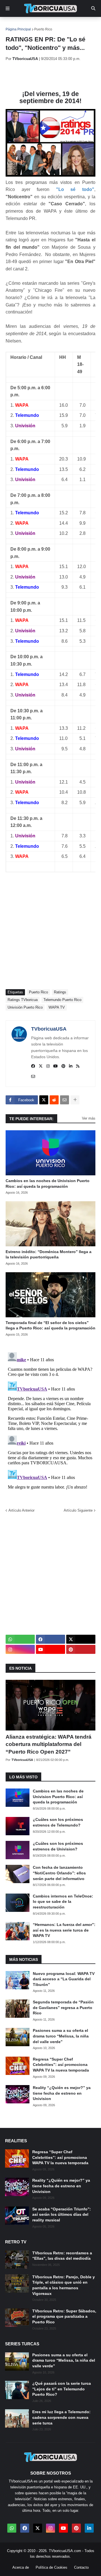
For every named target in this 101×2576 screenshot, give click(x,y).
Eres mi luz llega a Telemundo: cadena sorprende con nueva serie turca (61, 2417)
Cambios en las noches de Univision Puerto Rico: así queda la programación (48, 1184)
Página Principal (18, 29)
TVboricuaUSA (49, 1029)
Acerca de (21, 2567)
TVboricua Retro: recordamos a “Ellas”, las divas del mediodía (62, 2256)
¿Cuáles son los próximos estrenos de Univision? (58, 1846)
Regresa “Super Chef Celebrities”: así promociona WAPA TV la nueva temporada (61, 2065)
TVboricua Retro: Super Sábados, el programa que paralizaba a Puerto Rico (64, 2316)
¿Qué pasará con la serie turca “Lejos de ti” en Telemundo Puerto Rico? (62, 2389)
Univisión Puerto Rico (25, 1007)
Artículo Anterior (21, 1510)
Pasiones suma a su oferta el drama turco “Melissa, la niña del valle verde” (61, 2036)
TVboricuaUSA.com (65, 2551)
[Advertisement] (53, 76)
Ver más (89, 1118)
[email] (33, 1077)
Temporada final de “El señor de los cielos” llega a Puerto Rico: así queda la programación (50, 1325)
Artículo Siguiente (78, 1510)
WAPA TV (57, 1007)
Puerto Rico (43, 29)
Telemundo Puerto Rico (62, 1000)
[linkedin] (71, 1066)
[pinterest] (63, 1066)
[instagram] (48, 1066)
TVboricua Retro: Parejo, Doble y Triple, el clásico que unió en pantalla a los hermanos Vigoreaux (64, 2285)
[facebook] (33, 1066)
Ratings (60, 992)
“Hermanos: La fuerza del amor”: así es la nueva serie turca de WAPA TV (64, 1930)
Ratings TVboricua (23, 1000)
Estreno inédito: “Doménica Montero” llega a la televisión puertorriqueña (49, 1254)
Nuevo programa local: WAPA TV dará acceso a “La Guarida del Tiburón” (64, 1979)
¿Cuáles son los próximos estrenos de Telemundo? (58, 1822)
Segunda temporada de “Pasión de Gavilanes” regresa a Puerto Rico (63, 2007)
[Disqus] (50, 1420)
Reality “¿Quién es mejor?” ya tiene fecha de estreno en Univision (62, 2093)
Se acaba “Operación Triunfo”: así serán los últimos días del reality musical (62, 2214)
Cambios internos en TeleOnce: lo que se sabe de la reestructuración (63, 1902)
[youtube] (56, 1066)
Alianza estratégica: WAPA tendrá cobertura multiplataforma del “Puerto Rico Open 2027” (49, 1744)
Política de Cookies (51, 2567)
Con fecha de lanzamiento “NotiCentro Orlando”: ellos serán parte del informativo (59, 1873)
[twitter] (41, 1066)
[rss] (78, 1066)
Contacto (81, 2567)
